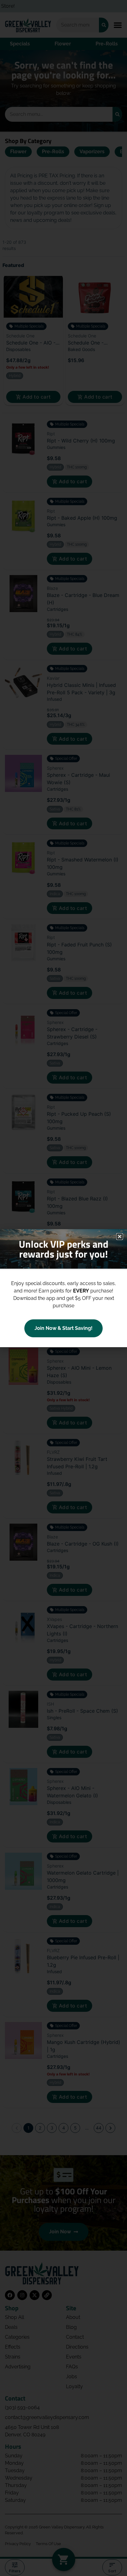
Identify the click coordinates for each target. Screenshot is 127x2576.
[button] (120, 1237)
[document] (63, 1288)
